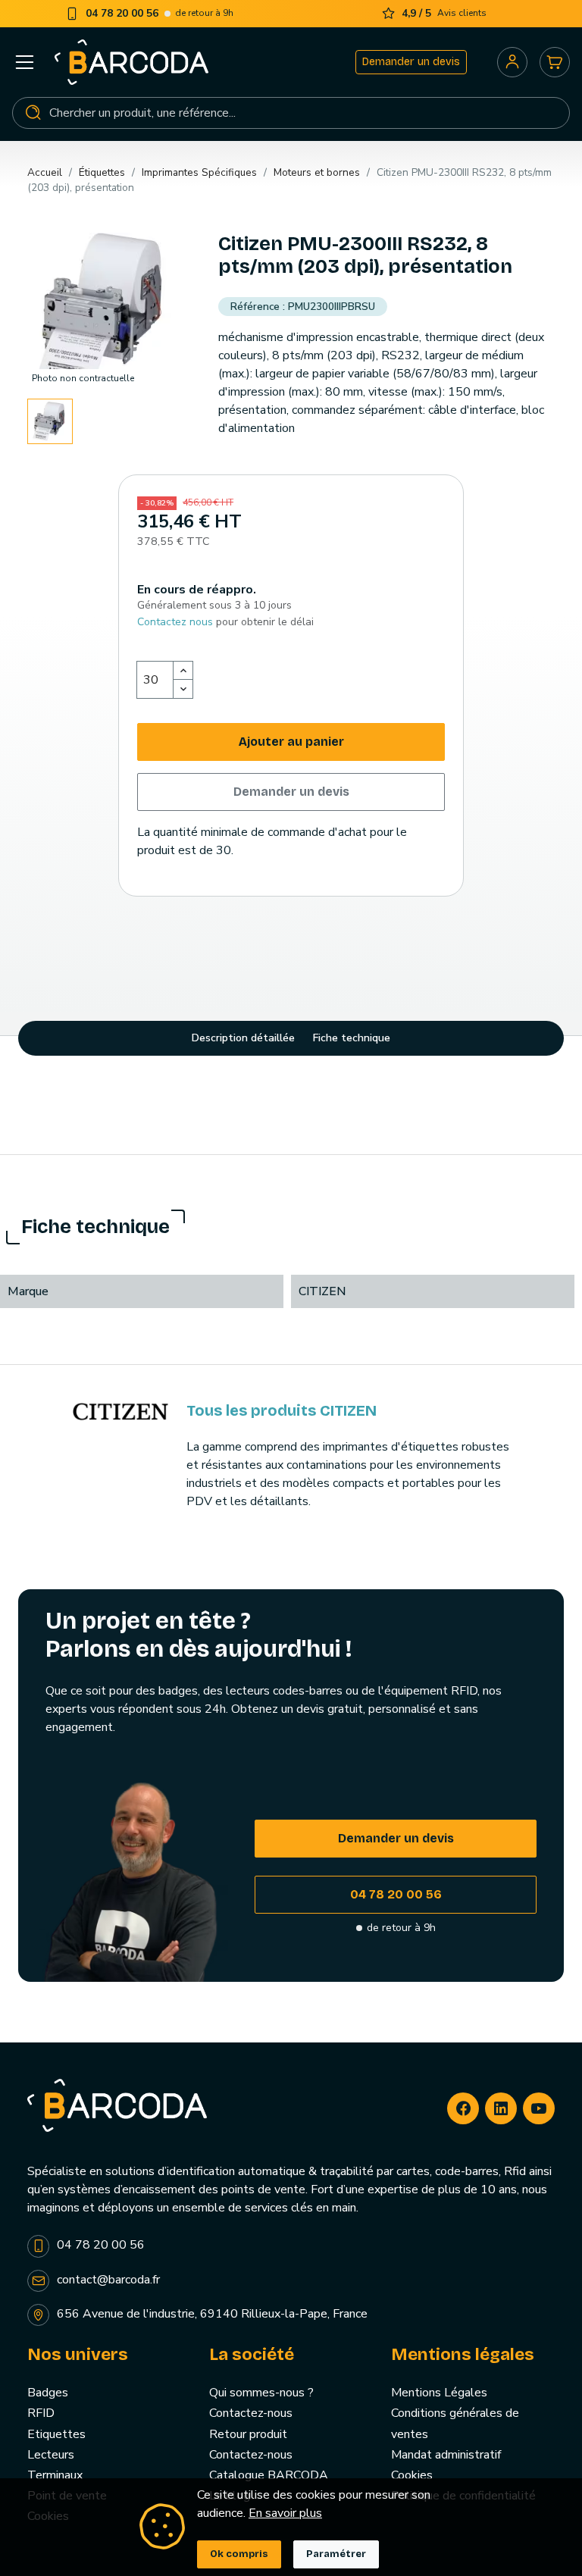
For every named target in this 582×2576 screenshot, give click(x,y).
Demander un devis (411, 62)
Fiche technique (352, 1038)
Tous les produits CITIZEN (282, 1410)
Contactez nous (175, 622)
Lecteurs (51, 2455)
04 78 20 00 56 (396, 1894)
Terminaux (55, 2475)
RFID (41, 2413)
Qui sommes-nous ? (261, 2393)
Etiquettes (56, 2434)
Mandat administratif (446, 2455)
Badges (48, 2393)
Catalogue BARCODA (269, 2475)
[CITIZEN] (120, 1410)
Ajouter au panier (291, 742)
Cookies (412, 2475)
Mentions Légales (439, 2393)
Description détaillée (243, 1038)
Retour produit (248, 2434)
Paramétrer (336, 2554)
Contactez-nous (251, 2413)
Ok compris (239, 2554)
